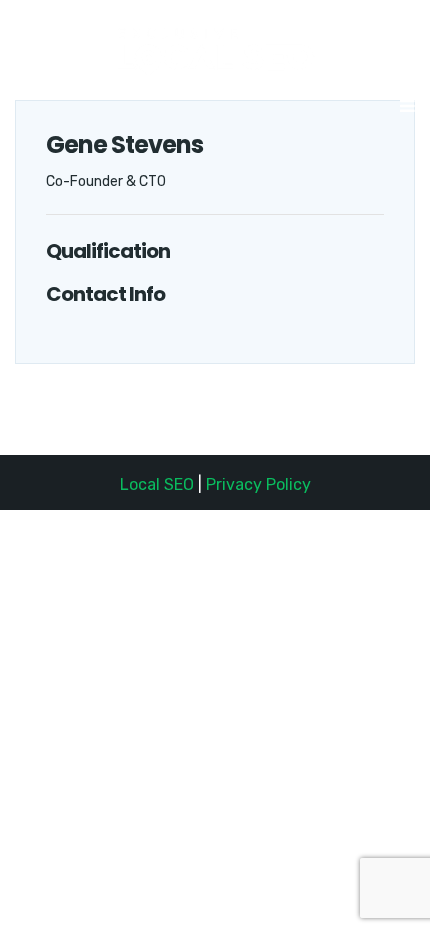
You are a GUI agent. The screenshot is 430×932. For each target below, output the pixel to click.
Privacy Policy (258, 484)
